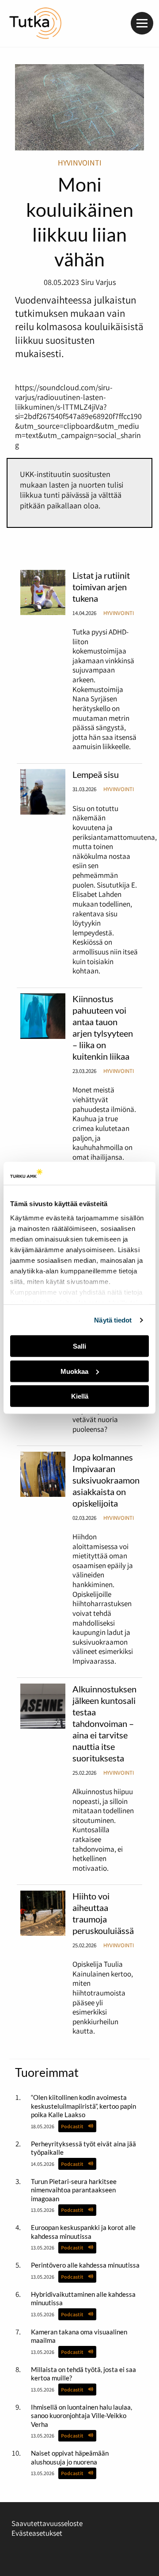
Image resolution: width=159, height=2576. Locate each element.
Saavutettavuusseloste (47, 2523)
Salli (79, 1346)
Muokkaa (74, 1371)
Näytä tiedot (113, 1320)
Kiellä (80, 1396)
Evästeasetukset (37, 2533)
